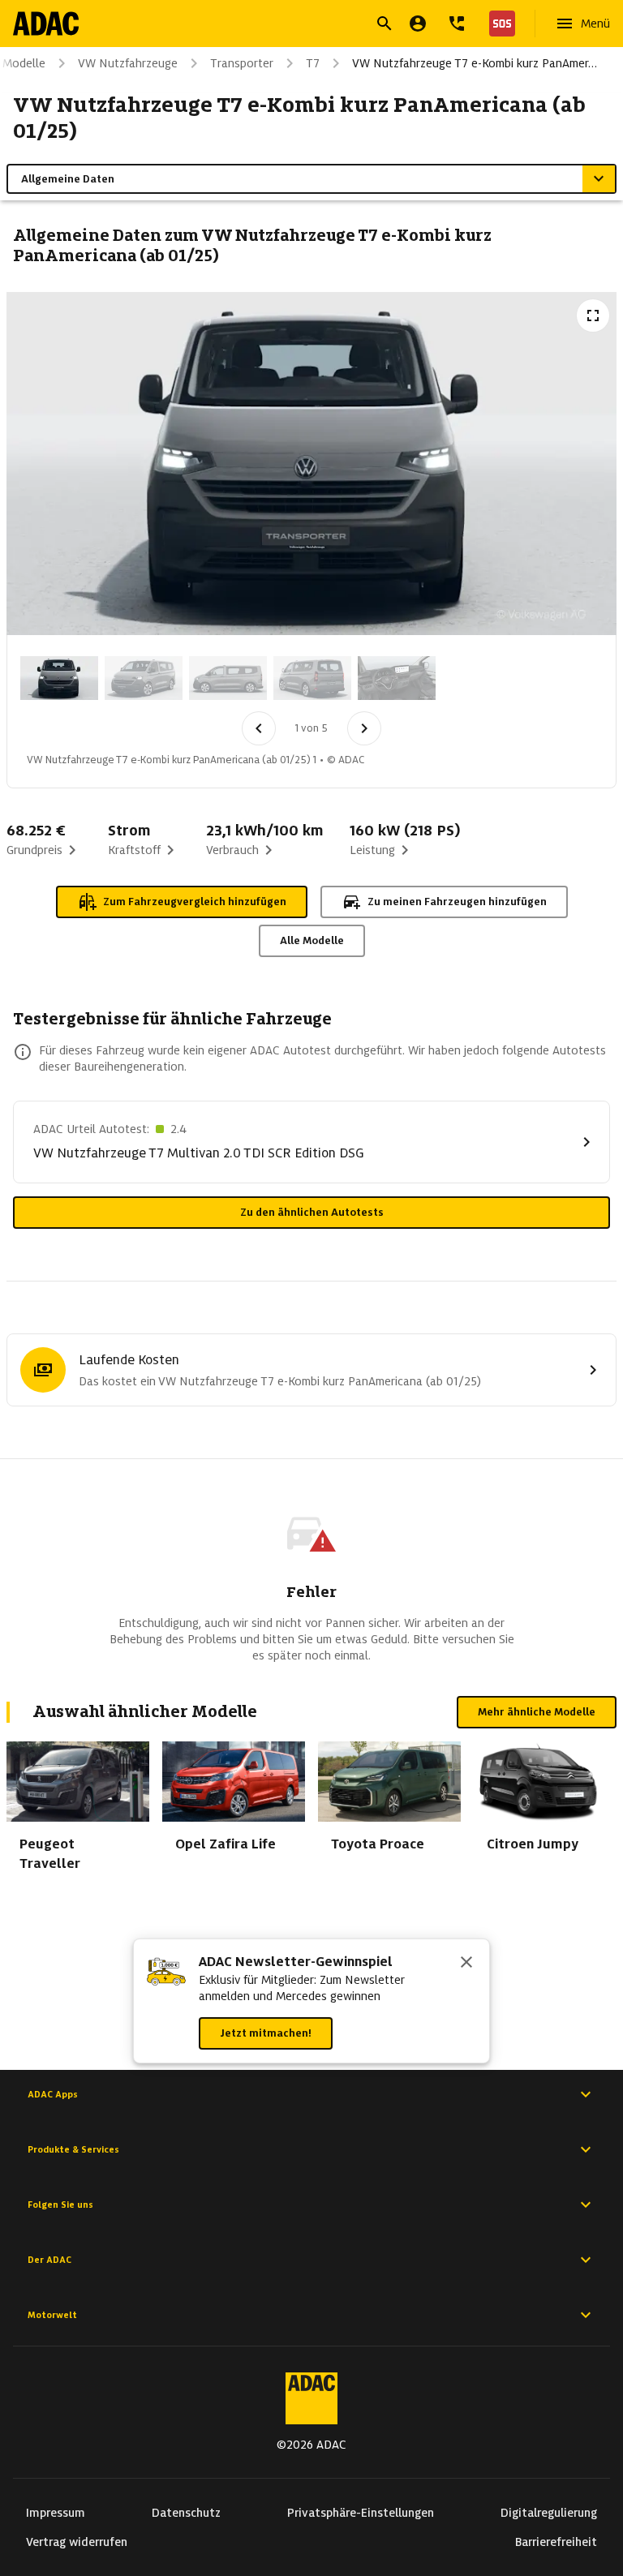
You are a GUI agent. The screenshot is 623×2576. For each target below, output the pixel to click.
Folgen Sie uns (60, 2205)
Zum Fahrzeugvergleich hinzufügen (195, 902)
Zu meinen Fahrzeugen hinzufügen (457, 902)
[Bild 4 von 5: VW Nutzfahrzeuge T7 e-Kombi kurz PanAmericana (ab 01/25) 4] (312, 678)
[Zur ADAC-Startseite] (46, 24)
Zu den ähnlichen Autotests (312, 1212)
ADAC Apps (53, 2094)
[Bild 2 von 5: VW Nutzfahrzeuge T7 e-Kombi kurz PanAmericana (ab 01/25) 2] (144, 678)
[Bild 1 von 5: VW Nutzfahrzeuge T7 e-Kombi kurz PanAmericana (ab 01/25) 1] (59, 678)
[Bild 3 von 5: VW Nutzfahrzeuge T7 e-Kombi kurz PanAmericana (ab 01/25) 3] (228, 678)
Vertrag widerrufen (77, 2542)
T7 (313, 63)
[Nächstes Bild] (364, 728)
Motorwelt (52, 2315)
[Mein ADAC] (418, 24)
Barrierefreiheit (556, 2542)
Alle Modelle (312, 940)
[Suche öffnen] (385, 24)
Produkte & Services (73, 2149)
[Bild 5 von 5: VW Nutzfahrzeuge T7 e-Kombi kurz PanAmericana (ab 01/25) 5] (397, 678)
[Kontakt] (457, 24)
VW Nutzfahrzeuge (128, 63)
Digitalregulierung (549, 2513)
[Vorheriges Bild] (259, 728)
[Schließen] (466, 1964)
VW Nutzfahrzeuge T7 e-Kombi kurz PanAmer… (475, 63)
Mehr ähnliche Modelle (537, 1712)
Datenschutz (186, 2513)
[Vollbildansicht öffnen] (593, 316)
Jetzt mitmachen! (266, 2033)
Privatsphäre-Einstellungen (361, 2513)
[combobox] (292, 26)
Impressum (56, 2513)
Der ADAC (49, 2260)
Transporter (242, 63)
